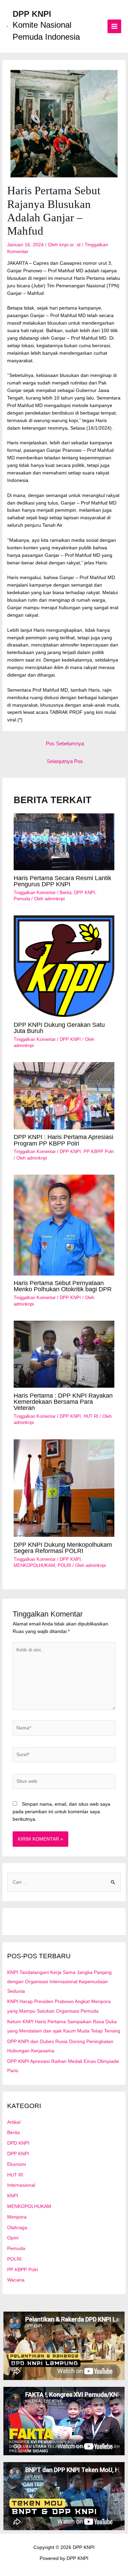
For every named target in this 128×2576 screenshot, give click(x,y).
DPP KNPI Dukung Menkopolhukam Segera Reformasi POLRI (63, 1548)
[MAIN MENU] (115, 27)
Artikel (14, 2122)
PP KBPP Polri (99, 1152)
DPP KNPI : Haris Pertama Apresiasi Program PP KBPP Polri (63, 1140)
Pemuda (22, 899)
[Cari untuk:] (64, 1882)
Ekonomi (17, 2164)
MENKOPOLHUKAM (34, 1565)
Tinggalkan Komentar (35, 893)
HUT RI (91, 1416)
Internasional (21, 2185)
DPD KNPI (18, 2143)
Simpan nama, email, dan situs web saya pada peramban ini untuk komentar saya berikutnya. (61, 1812)
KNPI (13, 2196)
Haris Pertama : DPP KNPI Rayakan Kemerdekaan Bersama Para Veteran (63, 1402)
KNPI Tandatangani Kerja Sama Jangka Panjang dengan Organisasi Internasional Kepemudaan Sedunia (59, 1982)
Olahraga (17, 2228)
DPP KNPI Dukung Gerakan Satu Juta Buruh (59, 1028)
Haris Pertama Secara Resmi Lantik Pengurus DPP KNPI (62, 881)
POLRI (64, 1565)
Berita (66, 893)
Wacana (16, 2280)
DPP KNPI (32, 14)
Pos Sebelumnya (65, 744)
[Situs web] (64, 1783)
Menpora (17, 2217)
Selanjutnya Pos (65, 761)
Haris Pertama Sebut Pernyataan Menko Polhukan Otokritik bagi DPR (63, 1286)
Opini (13, 2238)
